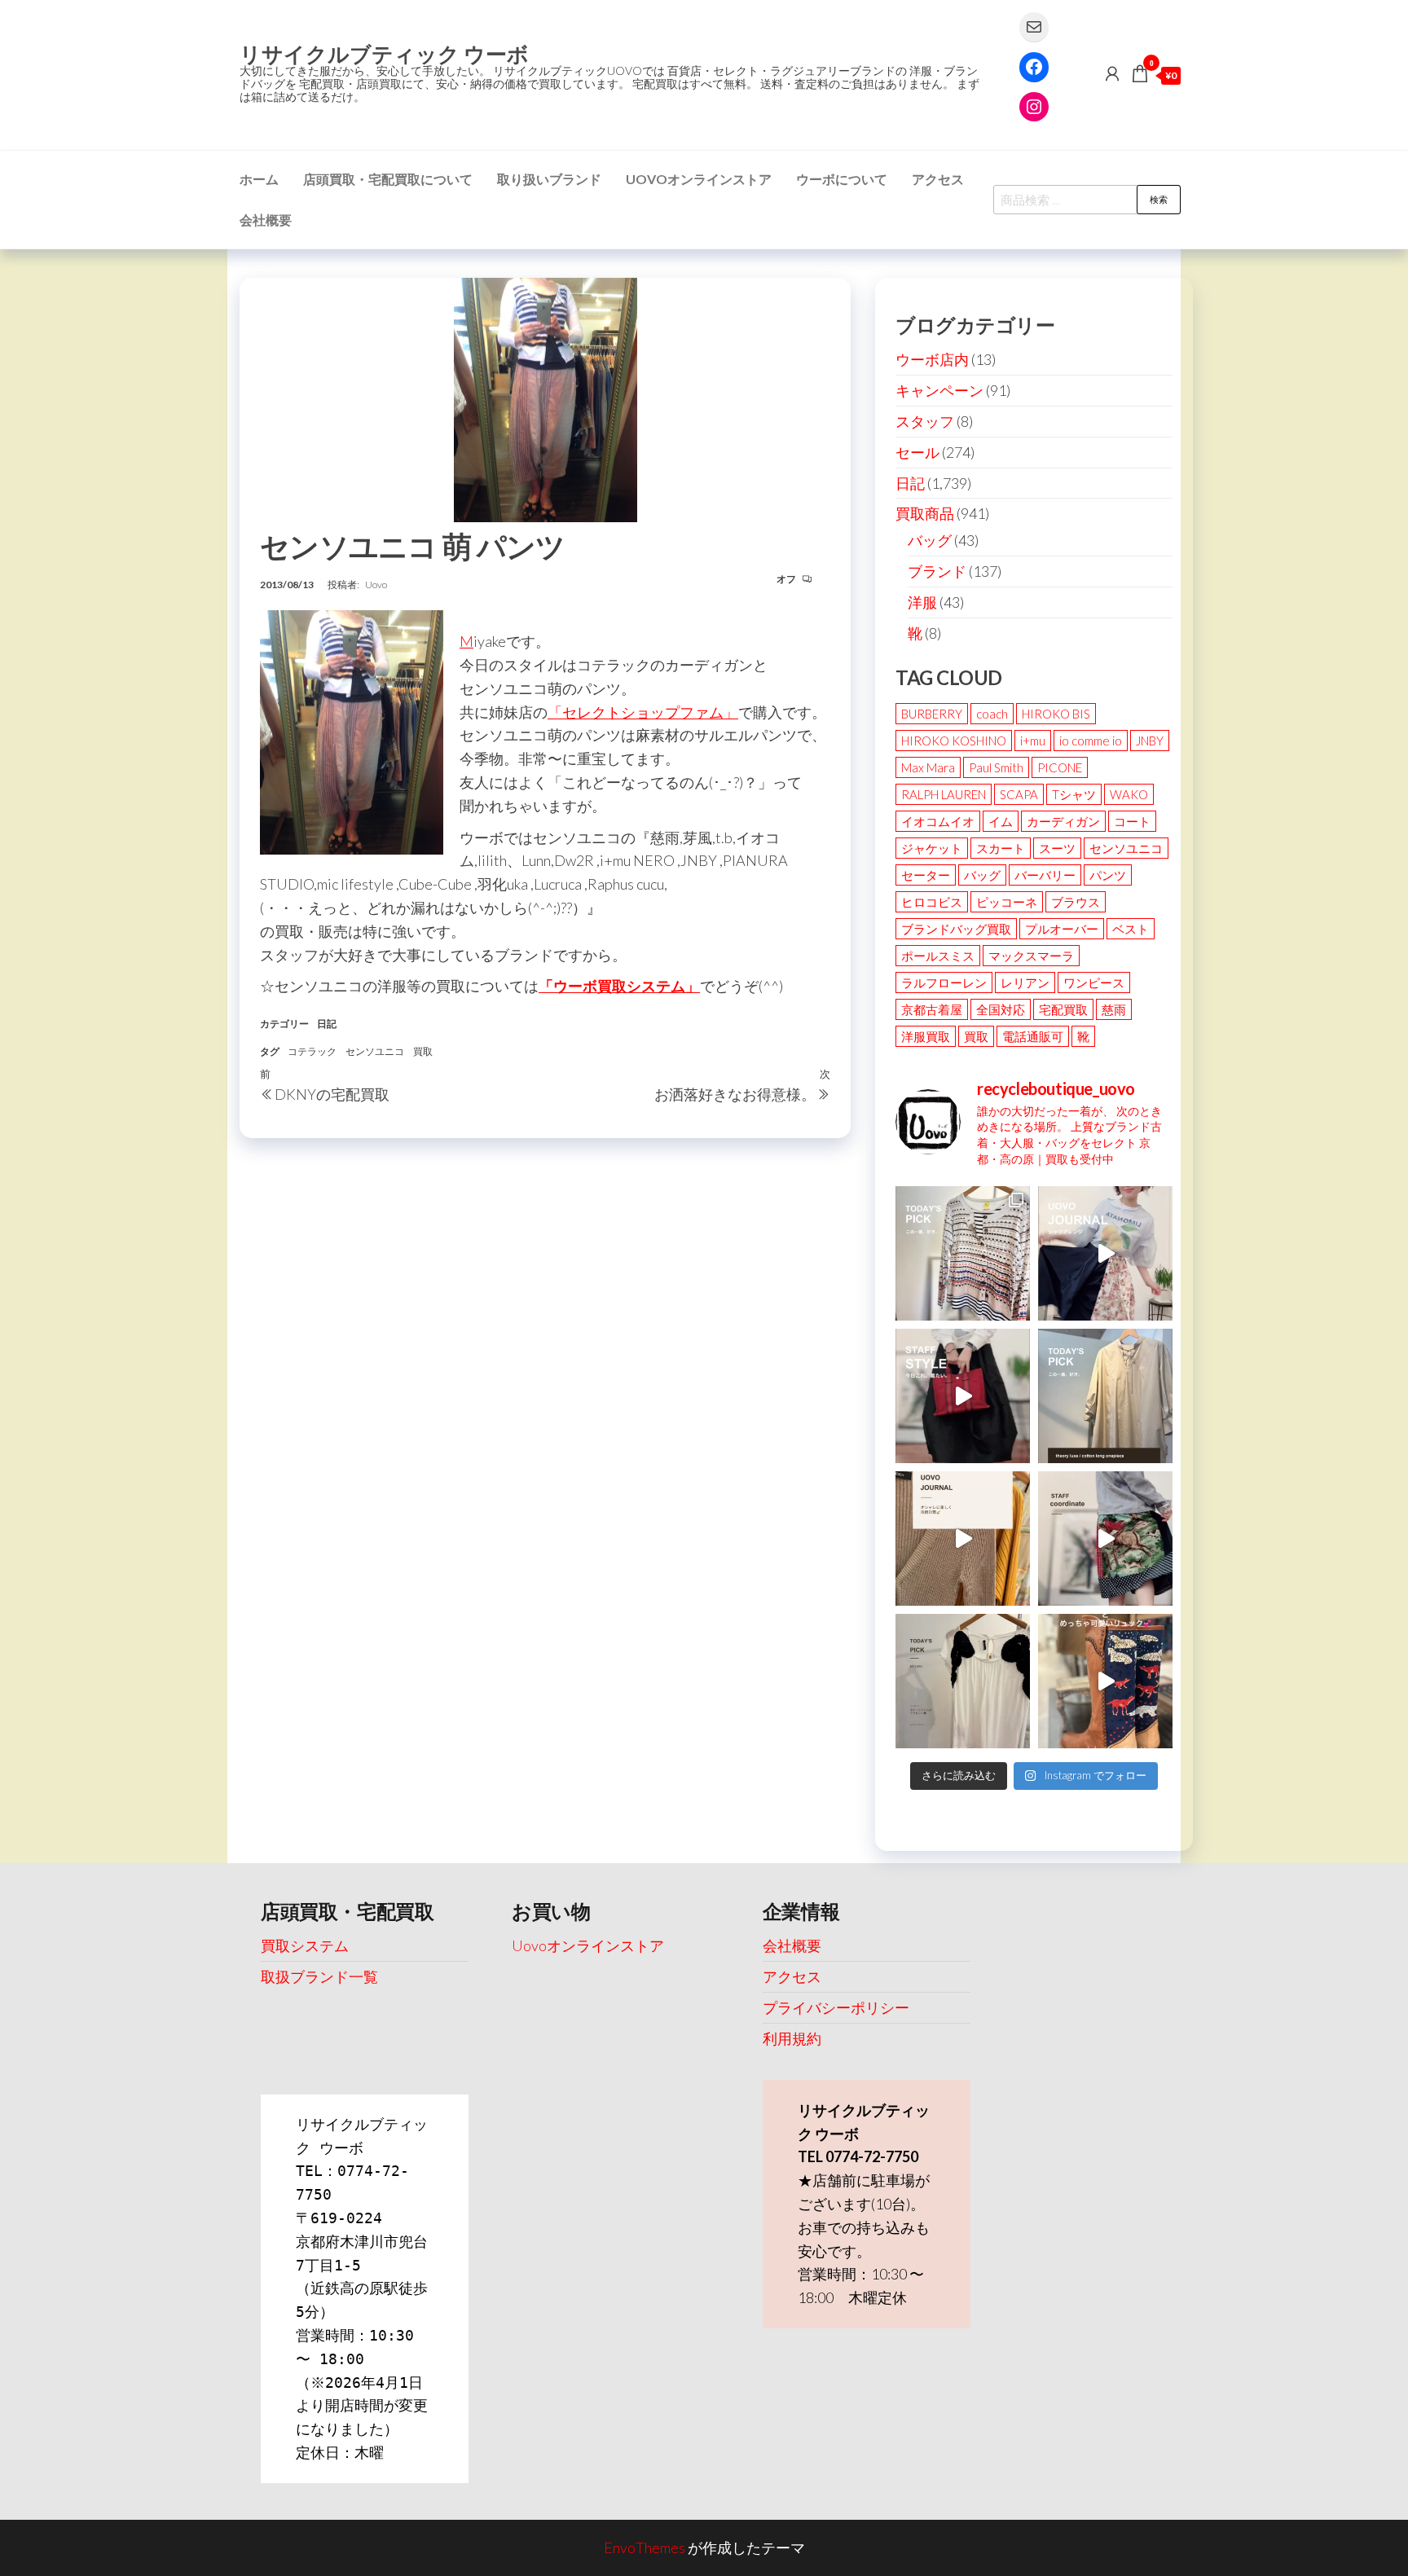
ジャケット (932, 848)
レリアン (1025, 982)
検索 (1159, 199)
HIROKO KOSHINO (954, 741)
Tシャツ (1074, 794)
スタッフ (925, 421)
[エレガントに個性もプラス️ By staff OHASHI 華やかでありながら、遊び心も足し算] (963, 1396)
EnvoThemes (645, 2547)
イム (1001, 821)
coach (992, 714)
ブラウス (1076, 902)
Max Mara (928, 767)
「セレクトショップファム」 (643, 712)
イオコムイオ (938, 821)
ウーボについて (842, 179)
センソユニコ (375, 1051)
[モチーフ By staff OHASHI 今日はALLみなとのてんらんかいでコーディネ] (1105, 1539)
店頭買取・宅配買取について (388, 179)
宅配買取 (1063, 1009)
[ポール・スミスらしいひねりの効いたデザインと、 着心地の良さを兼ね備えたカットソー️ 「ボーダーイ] (963, 1253)
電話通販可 (1033, 1036)
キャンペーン (939, 390)
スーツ (1057, 848)
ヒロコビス (932, 902)
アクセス (938, 179)
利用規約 (792, 2038)
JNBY (1150, 741)
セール (917, 452)
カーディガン (1063, 821)
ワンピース (1094, 982)
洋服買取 (926, 1036)
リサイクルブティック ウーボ (384, 54)
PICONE (1060, 767)
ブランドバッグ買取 (956, 929)
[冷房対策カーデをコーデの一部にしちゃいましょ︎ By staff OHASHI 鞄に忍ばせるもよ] (963, 1539)
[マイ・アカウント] (1112, 73)
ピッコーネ (1007, 902)
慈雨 (1114, 1009)
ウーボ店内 (932, 359)
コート (1132, 821)
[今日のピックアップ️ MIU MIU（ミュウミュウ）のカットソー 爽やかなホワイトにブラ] (963, 1681)
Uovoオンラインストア (699, 179)
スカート (1001, 848)
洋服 (922, 602)
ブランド (937, 571)
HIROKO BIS (1056, 714)
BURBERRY (932, 714)
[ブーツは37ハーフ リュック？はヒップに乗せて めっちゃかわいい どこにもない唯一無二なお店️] (1105, 1681)
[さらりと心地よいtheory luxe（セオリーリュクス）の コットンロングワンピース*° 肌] (1105, 1396)
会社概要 (266, 220)
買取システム (305, 1945)
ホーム (259, 179)
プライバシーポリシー (836, 2007)
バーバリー (1045, 875)
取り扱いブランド (549, 179)
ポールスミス (938, 956)
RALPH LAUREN (944, 794)
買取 (423, 1051)
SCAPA (1019, 794)
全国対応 (1001, 1009)
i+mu (1033, 741)
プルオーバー (1062, 929)
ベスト (1131, 929)
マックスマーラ (1031, 956)
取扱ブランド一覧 (319, 1976)
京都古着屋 (932, 1009)
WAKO (1129, 794)
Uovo (376, 585)
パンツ (1108, 875)
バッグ (930, 540)
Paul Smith (996, 767)
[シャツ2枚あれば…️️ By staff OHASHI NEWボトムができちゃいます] (1105, 1253)
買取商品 (925, 513)
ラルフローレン (944, 982)
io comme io (1091, 741)
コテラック (312, 1051)
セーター (926, 875)
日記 (327, 1024)
